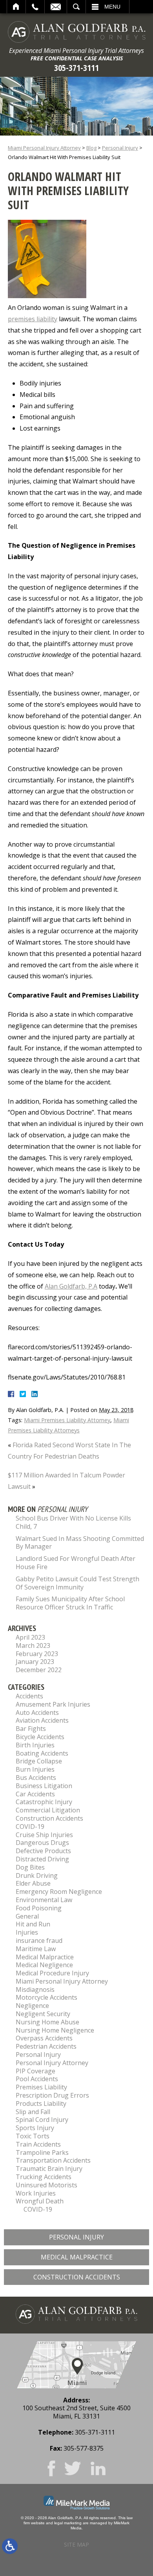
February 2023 (37, 1654)
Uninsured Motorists (46, 2185)
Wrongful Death (40, 2201)
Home (16, 7)
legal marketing (68, 2523)
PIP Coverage (36, 2071)
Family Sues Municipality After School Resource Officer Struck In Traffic (70, 1603)
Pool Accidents (37, 2079)
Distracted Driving (42, 1859)
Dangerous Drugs (42, 1843)
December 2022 (39, 1670)
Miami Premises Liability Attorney (67, 1420)
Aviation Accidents (42, 1720)
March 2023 (33, 1646)
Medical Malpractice (45, 1957)
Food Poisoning (39, 1908)
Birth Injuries (35, 1745)
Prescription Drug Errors (52, 2095)
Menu (112, 7)
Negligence (32, 2006)
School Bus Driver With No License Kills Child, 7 (73, 1522)
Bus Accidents (36, 1778)
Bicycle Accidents (40, 1737)
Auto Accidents (37, 1713)
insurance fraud (39, 1941)
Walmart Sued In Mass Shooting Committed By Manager (80, 1543)
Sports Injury (35, 2128)
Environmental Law (44, 1900)
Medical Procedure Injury (52, 1973)
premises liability (33, 319)
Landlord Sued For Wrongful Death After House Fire (76, 1563)
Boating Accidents (42, 1753)
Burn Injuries (35, 1769)
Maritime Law (36, 1949)
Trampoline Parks (42, 2152)
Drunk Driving (37, 1875)
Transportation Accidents (53, 2160)
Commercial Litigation (48, 1810)
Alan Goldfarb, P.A (71, 1286)
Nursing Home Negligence (55, 2030)
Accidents (29, 1696)
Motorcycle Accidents (46, 1997)
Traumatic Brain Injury (49, 2169)
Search (76, 7)
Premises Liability (41, 2087)
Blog (91, 148)
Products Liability (41, 2104)
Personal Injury (120, 148)
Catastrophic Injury (44, 1802)
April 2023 (30, 1637)
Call (35, 7)
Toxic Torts (33, 2136)
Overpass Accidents (44, 2038)
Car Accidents (35, 1794)
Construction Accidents (49, 1818)
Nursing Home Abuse (47, 2022)
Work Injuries (36, 2193)
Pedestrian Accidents (46, 2046)
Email (56, 7)
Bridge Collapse (39, 1761)
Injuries (27, 1932)
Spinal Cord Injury (42, 2120)
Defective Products (43, 1851)
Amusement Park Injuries (53, 1704)
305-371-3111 (76, 68)
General (27, 1916)
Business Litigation (44, 1786)
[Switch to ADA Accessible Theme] (10, 2546)
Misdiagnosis (35, 1989)
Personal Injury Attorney (52, 2063)
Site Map (76, 2544)
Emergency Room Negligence (59, 1892)
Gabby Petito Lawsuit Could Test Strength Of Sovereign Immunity (77, 1583)
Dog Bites (30, 1867)
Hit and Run (33, 1924)
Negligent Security (43, 2014)
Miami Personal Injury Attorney (44, 148)
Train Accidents (38, 2144)
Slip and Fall (33, 2112)
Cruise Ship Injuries (44, 1835)
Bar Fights (31, 1729)
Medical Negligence (44, 1965)
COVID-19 (30, 1827)
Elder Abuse (33, 1883)
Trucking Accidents (44, 2177)
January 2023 (35, 1662)
